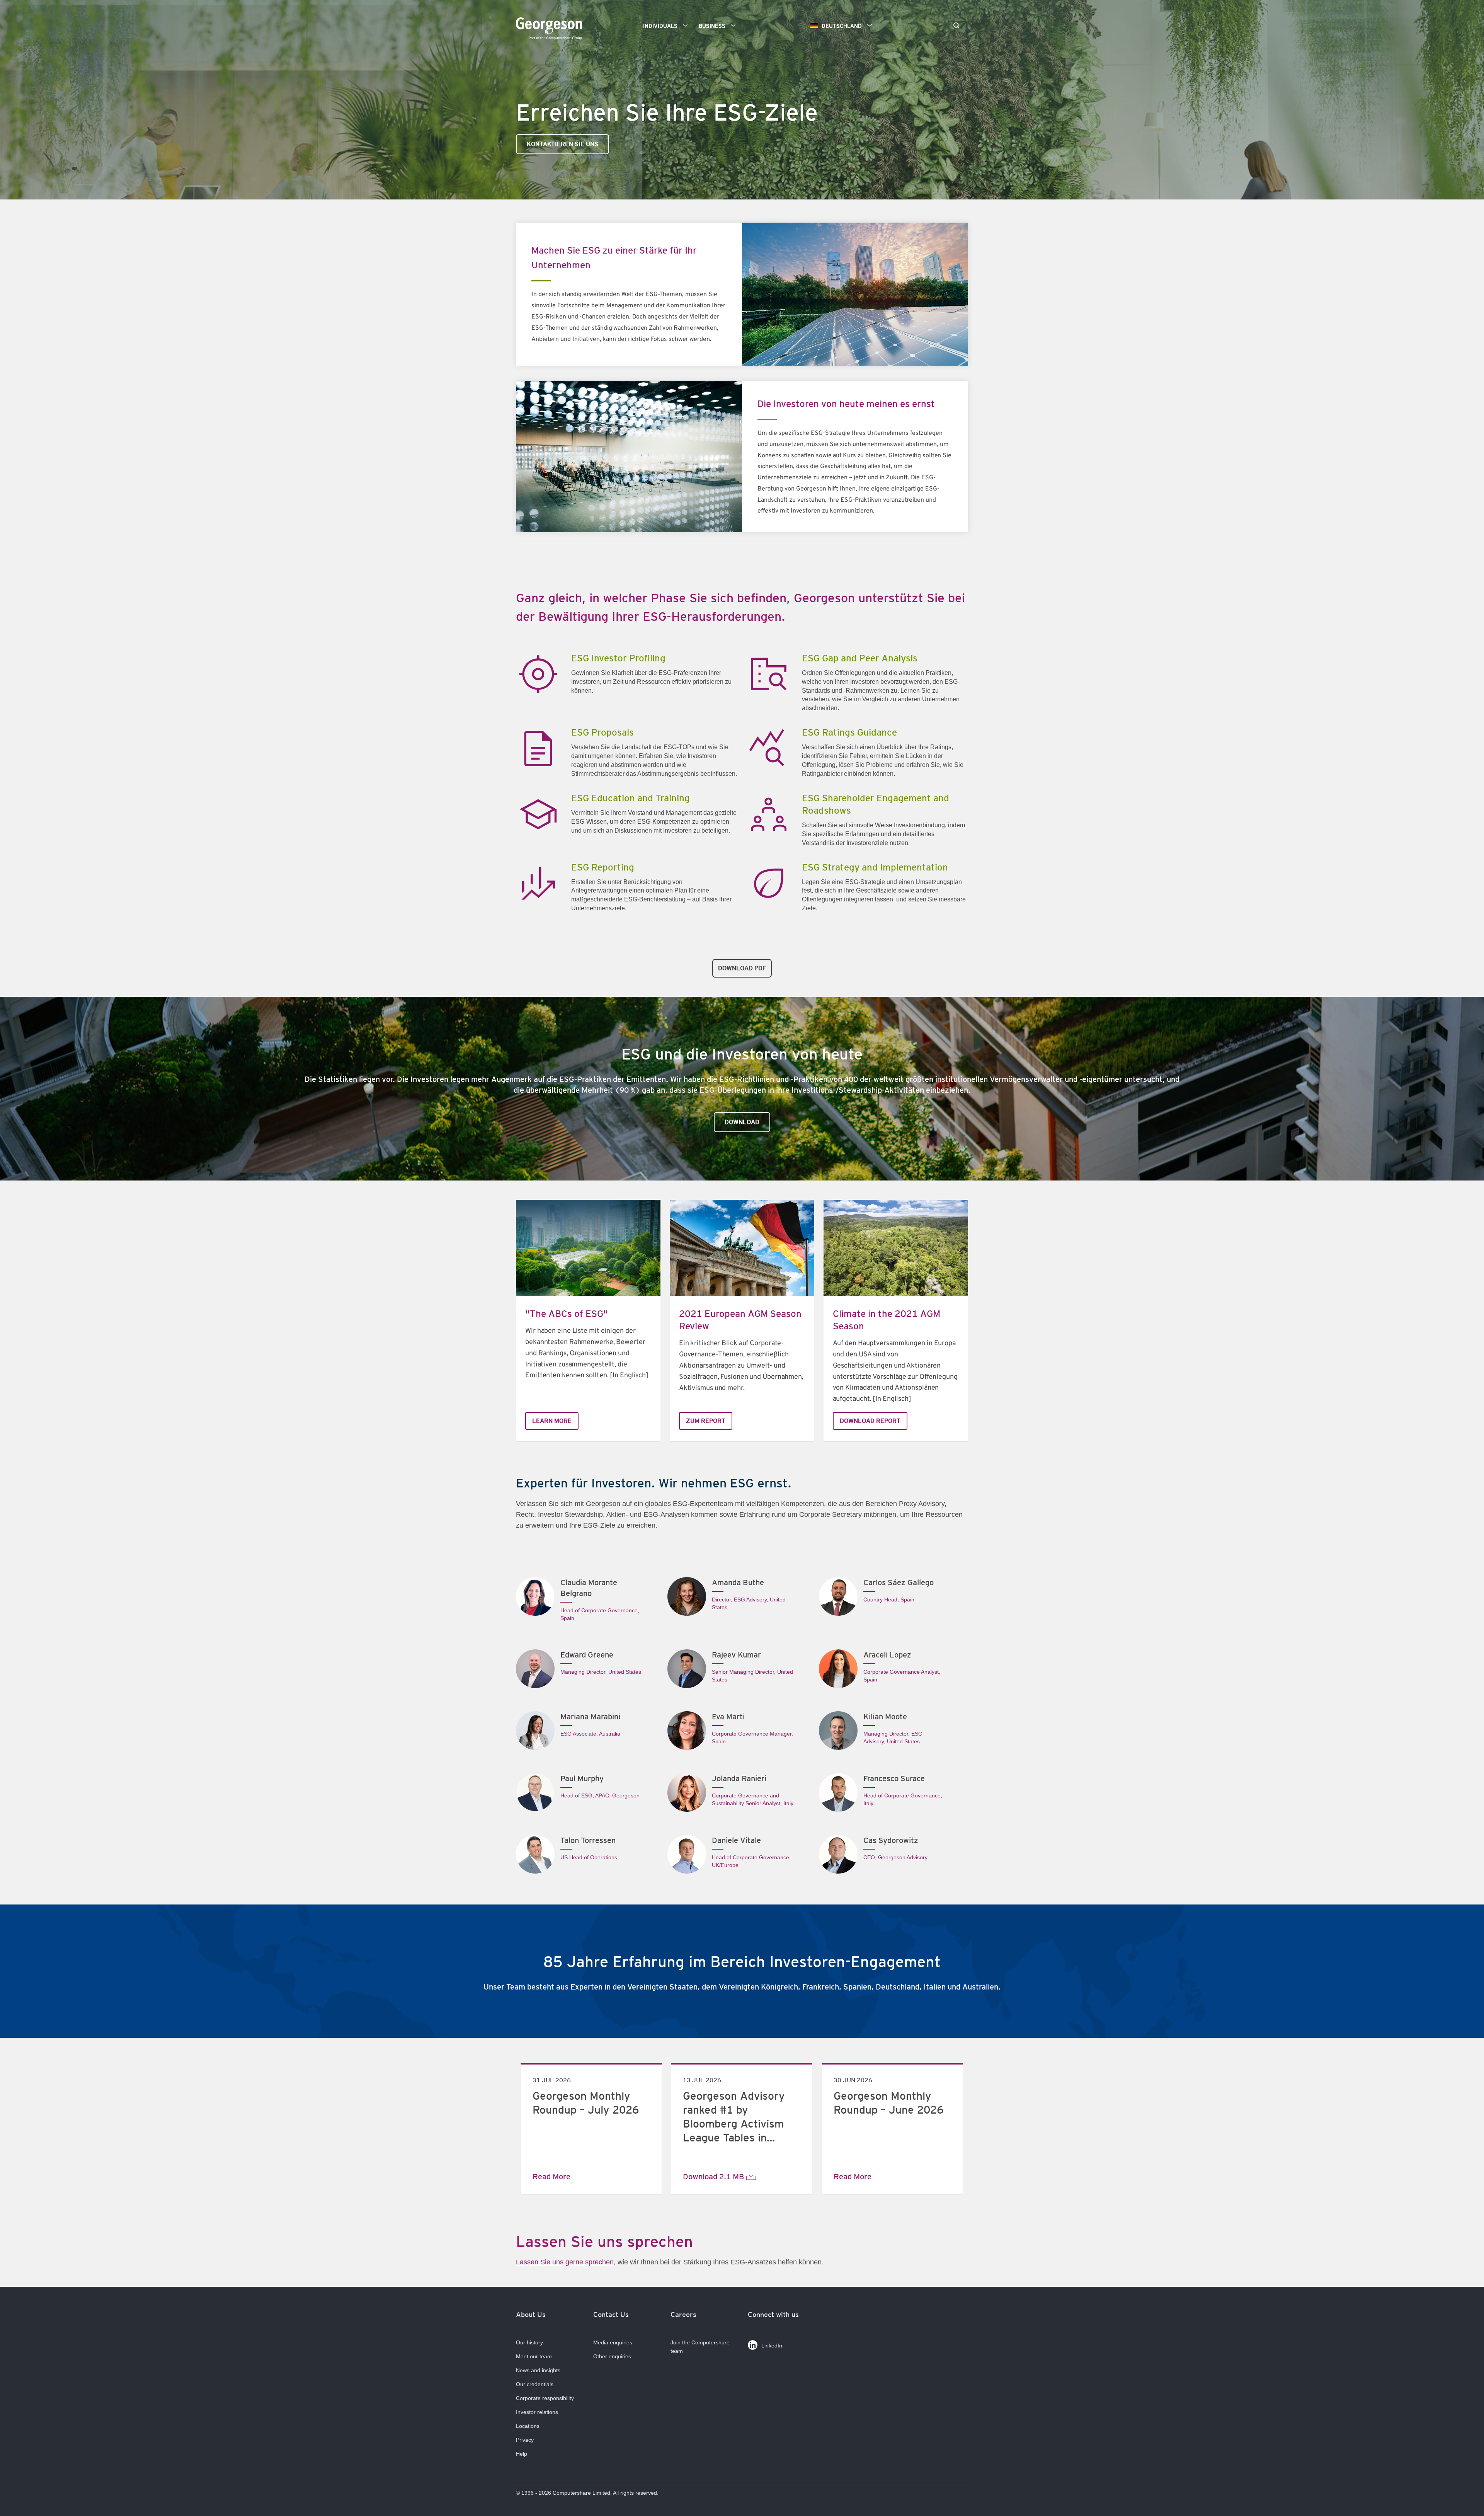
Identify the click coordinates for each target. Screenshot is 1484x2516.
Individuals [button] (660, 26)
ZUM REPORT (706, 1421)
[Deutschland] (551, 30)
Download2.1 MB (714, 2177)
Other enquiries (612, 2356)
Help (522, 2454)
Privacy (525, 2440)
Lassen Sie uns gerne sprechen (565, 2262)
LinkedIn (772, 2346)
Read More (551, 2177)
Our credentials (535, 2384)
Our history (529, 2342)
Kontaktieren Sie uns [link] (562, 144)
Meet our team (534, 2356)
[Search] (956, 26)
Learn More (552, 1421)
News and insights (538, 2370)
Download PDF (742, 968)
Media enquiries (613, 2342)
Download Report (870, 1421)
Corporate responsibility (545, 2398)
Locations (528, 2426)
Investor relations (537, 2412)
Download (742, 1122)
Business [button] (712, 26)
